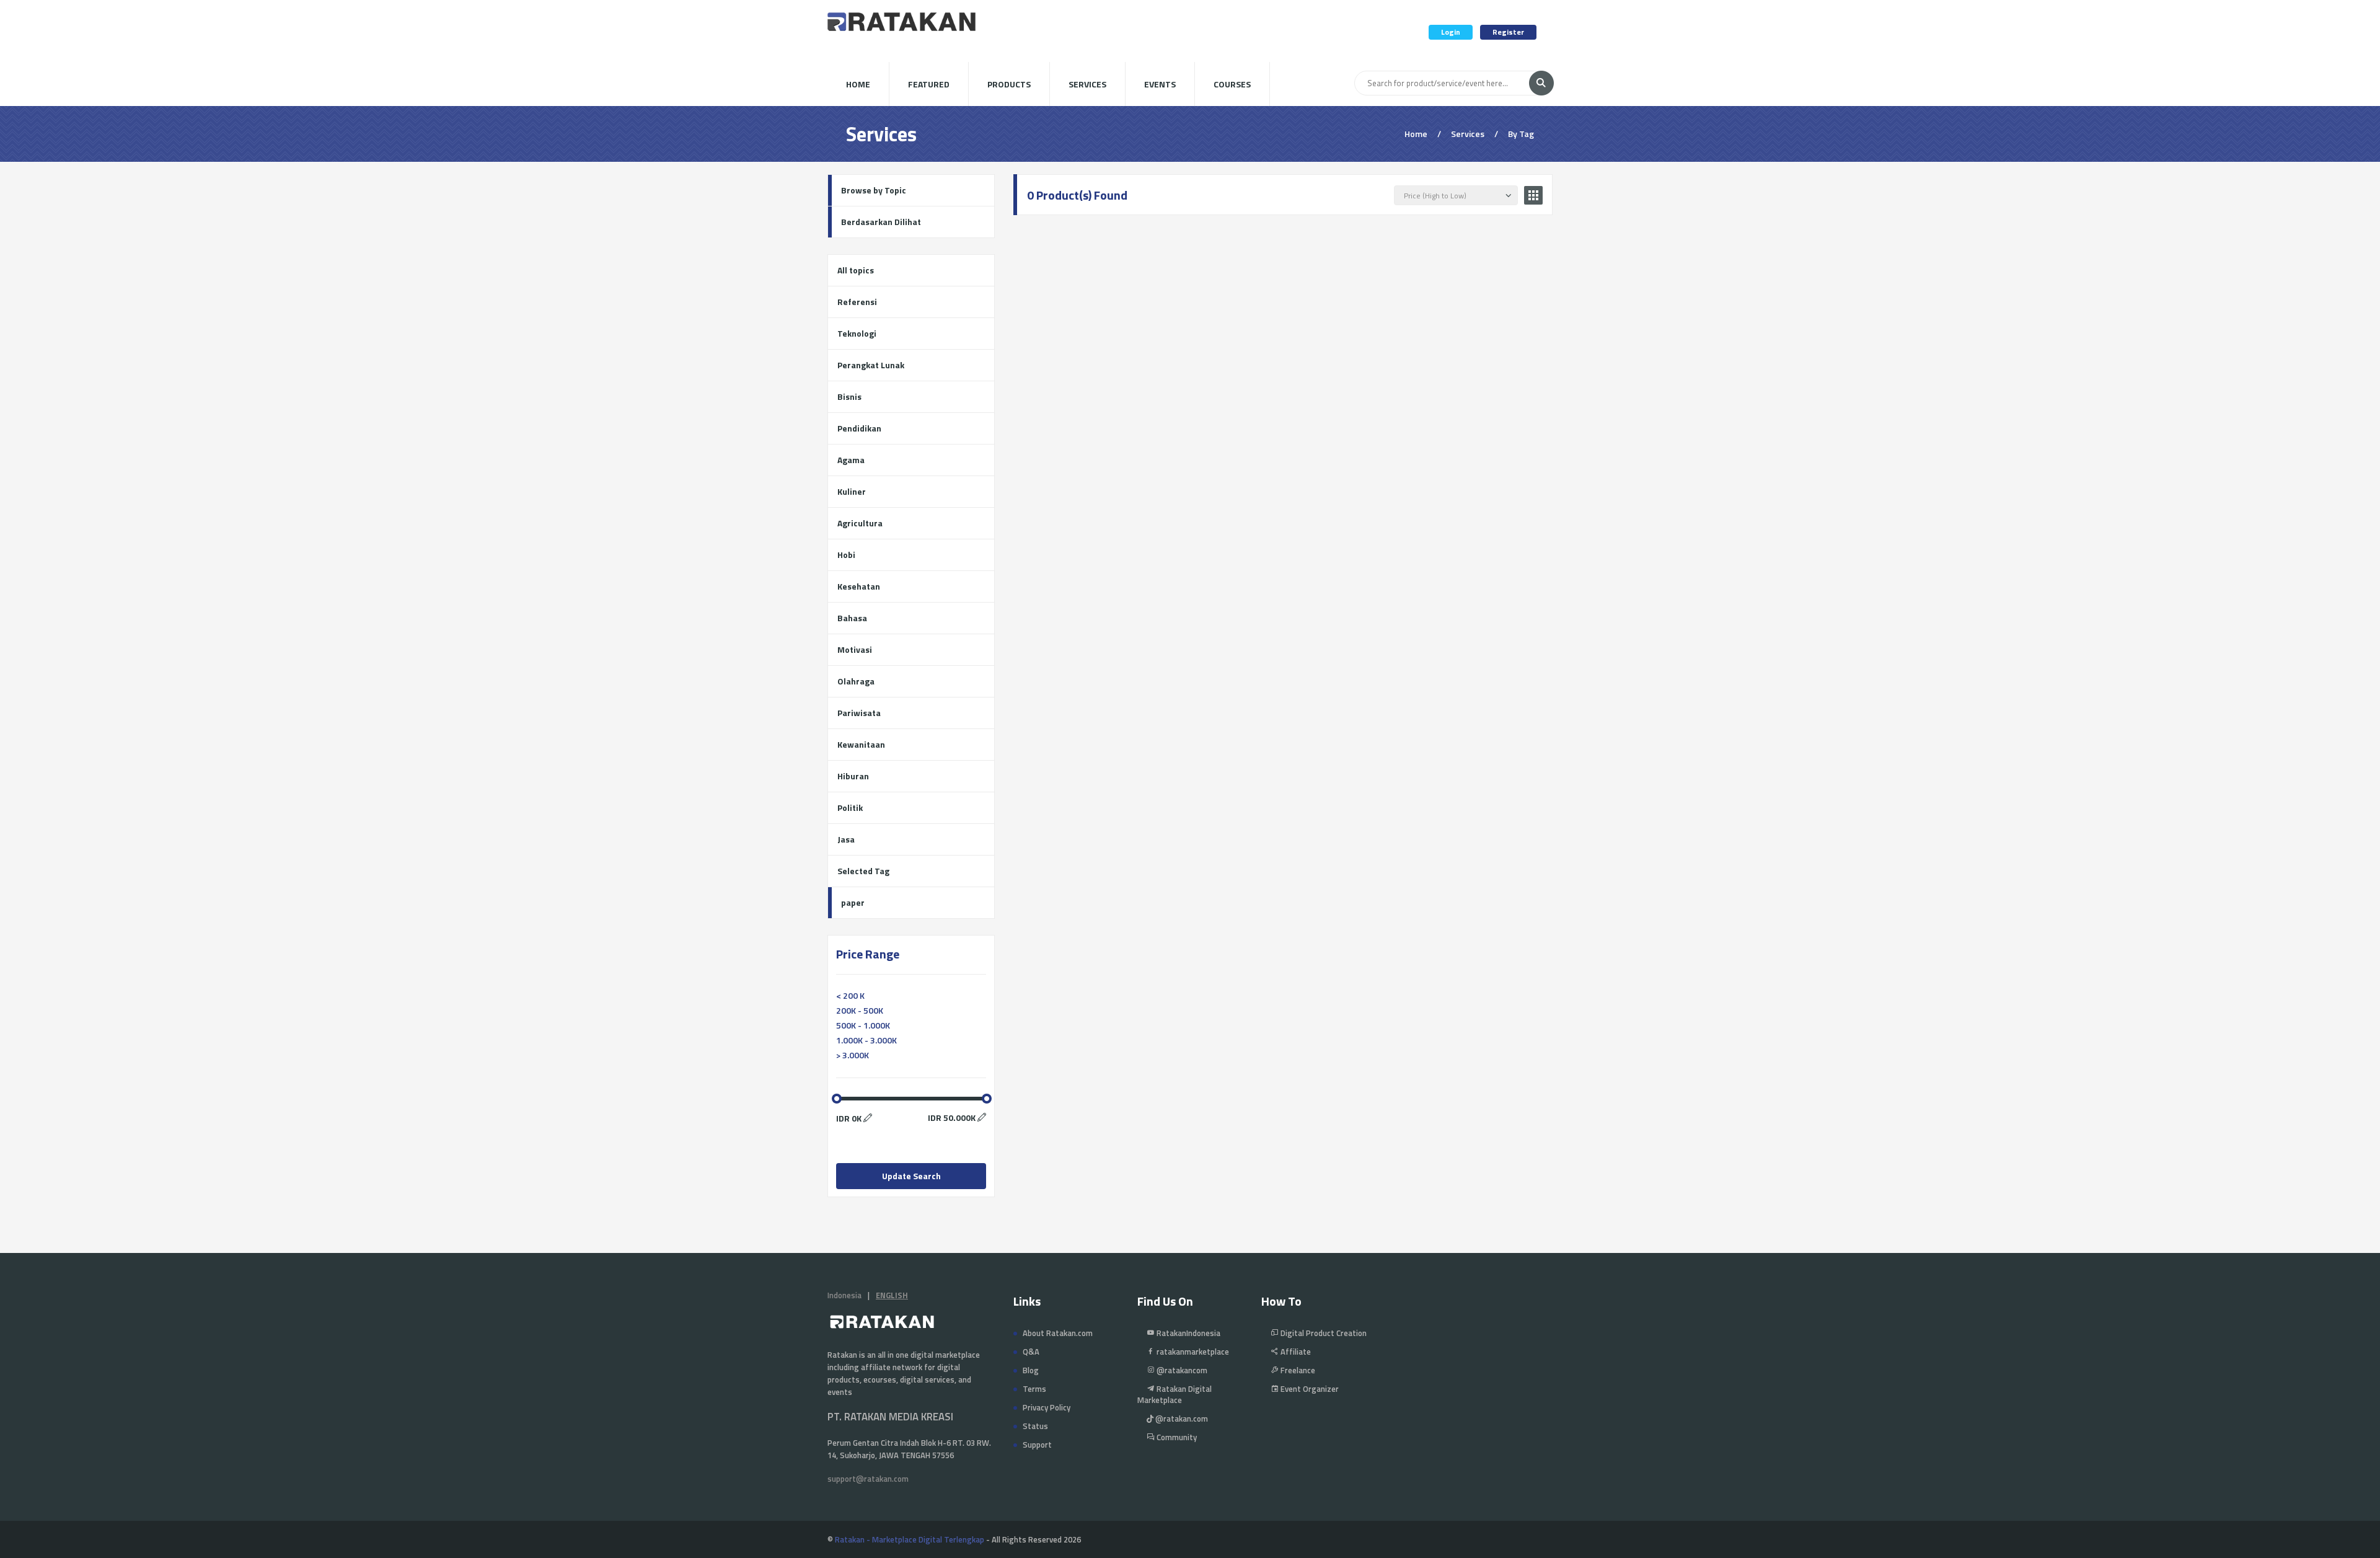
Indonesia (844, 1295)
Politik (850, 808)
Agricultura (860, 523)
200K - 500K (860, 1010)
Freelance (1297, 1370)
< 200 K (850, 995)
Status (1035, 1426)
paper (853, 902)
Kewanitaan (861, 744)
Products (1009, 84)
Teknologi (857, 333)
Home (858, 84)
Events (1160, 84)
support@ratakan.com (868, 1479)
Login (1451, 32)
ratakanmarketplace (1192, 1352)
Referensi (857, 302)
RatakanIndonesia (1188, 1333)
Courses (1232, 84)
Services (1087, 84)
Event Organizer (1309, 1389)
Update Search (911, 1176)
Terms (1034, 1389)
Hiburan (853, 776)
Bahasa (852, 618)
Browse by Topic (874, 190)
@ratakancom (1181, 1370)
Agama (851, 460)
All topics (856, 270)
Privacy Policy (1047, 1407)
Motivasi (855, 649)
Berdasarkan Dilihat (881, 222)
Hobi (846, 555)
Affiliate (1295, 1352)
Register (1508, 32)
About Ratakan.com (1058, 1333)
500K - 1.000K (863, 1025)
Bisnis (849, 396)
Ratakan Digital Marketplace (1175, 1394)
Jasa (846, 839)
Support (1037, 1445)
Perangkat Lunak (871, 365)
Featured (929, 84)
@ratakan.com (1181, 1419)
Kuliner (852, 491)
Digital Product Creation (1323, 1333)
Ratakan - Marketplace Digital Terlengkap (910, 1539)
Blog (1031, 1370)
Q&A (1031, 1352)
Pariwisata (859, 713)
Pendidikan (859, 428)
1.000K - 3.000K (866, 1040)
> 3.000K (853, 1055)
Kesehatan (859, 586)
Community (1176, 1437)
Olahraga (856, 681)
